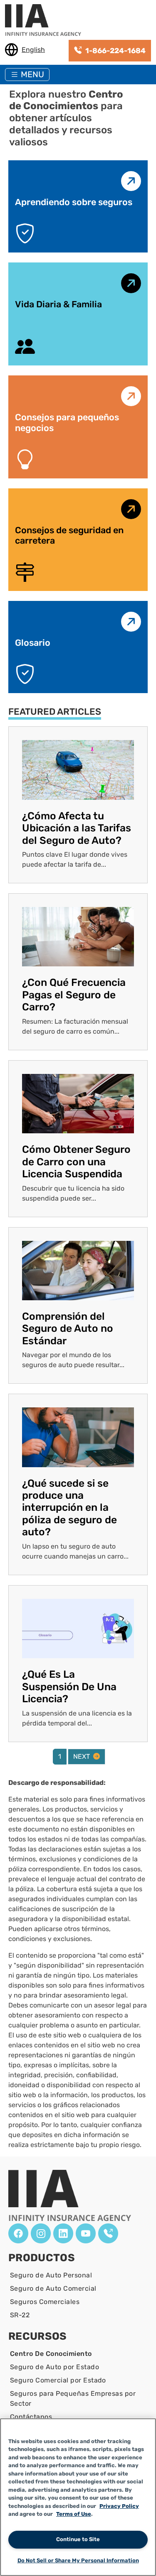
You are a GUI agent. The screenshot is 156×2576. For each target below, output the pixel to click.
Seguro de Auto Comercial (53, 2288)
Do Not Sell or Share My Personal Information (78, 2560)
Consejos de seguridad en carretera (69, 536)
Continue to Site (78, 2539)
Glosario (33, 643)
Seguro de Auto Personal (51, 2275)
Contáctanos (31, 2417)
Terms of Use (74, 2514)
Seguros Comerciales (45, 2302)
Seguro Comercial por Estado (58, 2380)
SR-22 (20, 2315)
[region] (78, 2497)
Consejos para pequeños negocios (67, 423)
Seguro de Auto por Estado (54, 2367)
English (33, 50)
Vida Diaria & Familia (58, 304)
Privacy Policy (119, 2506)
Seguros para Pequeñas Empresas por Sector (73, 2398)
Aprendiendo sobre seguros (74, 202)
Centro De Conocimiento (51, 2354)
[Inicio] (46, 21)
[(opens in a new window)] (18, 2233)
